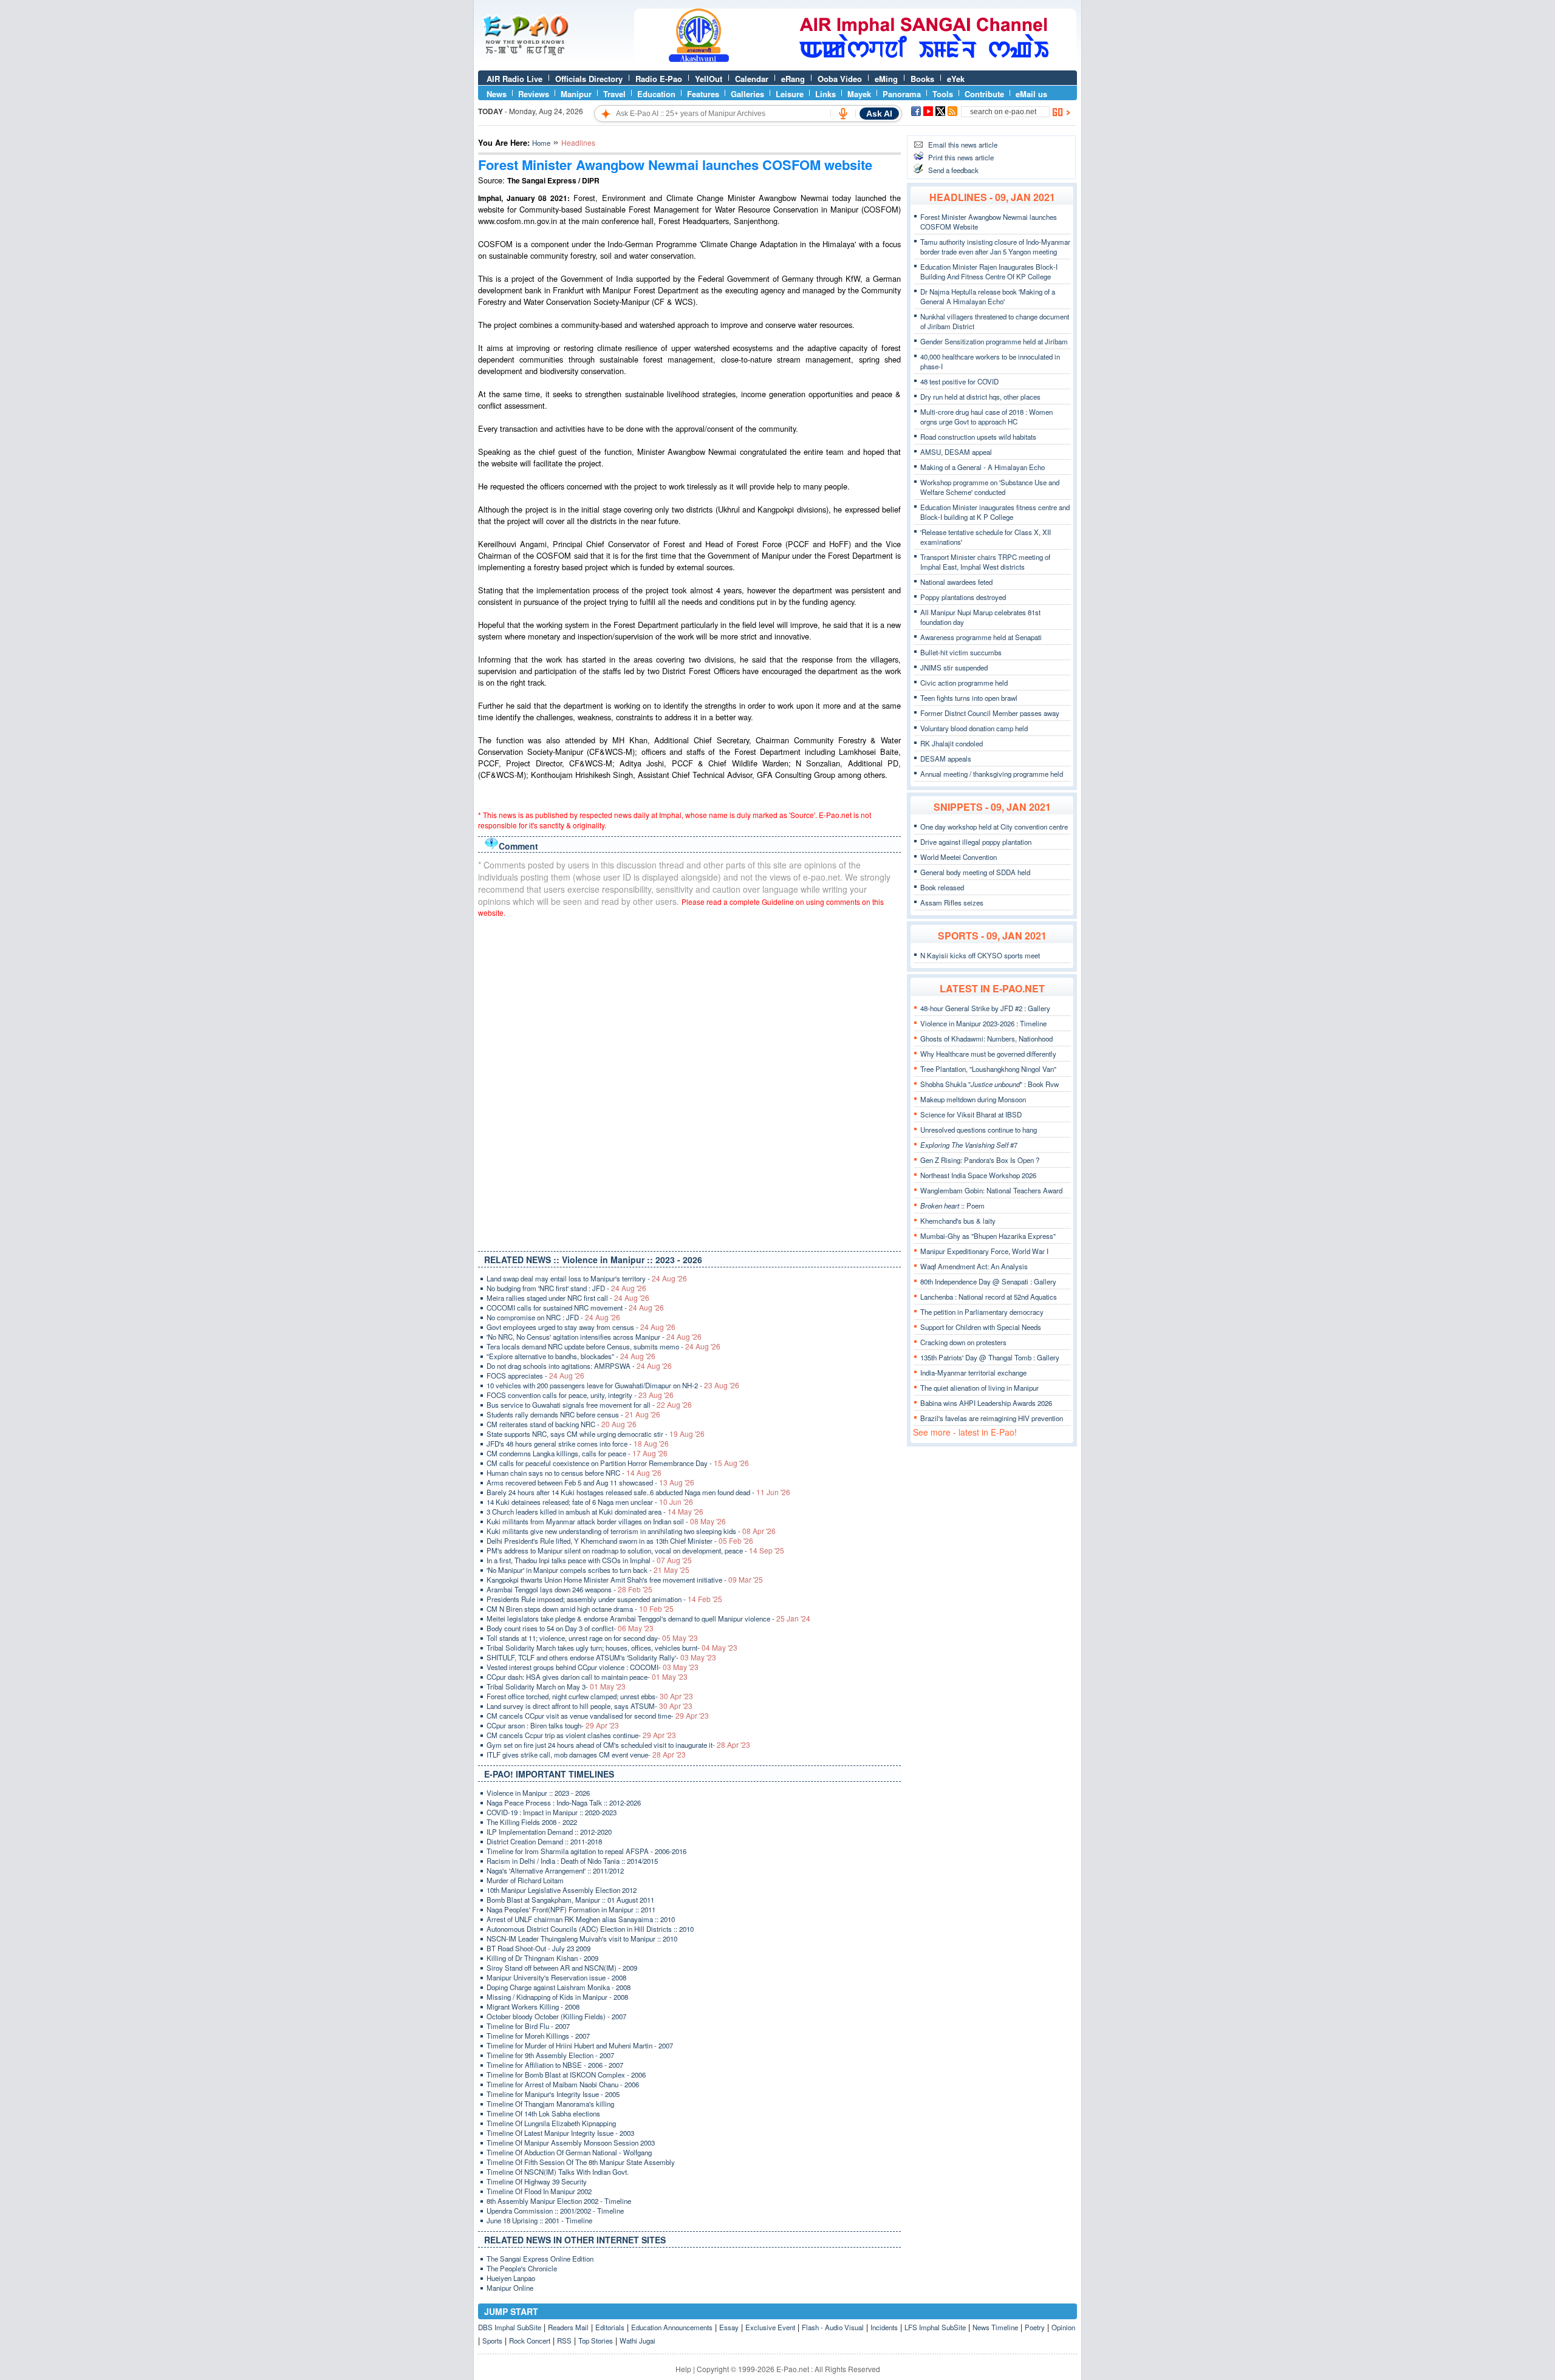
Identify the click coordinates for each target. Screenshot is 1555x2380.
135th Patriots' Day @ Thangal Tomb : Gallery (990, 1357)
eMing (886, 79)
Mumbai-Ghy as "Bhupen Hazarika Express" (988, 1236)
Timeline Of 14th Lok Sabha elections (543, 2113)
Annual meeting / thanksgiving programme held (992, 774)
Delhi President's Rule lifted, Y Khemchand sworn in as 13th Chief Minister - (620, 1541)
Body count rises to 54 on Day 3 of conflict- (570, 1628)
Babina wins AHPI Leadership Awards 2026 (986, 1403)
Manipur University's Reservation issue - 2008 (556, 1977)
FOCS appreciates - (535, 1376)
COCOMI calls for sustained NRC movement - (575, 1308)
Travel (614, 94)
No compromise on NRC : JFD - (553, 1317)
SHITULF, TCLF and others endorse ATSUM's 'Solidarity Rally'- (601, 1657)
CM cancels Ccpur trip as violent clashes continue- (581, 1735)
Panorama (902, 94)
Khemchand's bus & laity (958, 1221)
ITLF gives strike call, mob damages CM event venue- (586, 1754)
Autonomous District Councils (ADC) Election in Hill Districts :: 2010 (590, 1929)
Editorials (610, 2327)
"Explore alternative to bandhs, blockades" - (571, 1356)
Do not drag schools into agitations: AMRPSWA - (579, 1366)
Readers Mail (568, 2327)
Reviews (534, 94)
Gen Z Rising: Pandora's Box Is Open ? (980, 1160)
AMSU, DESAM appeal (956, 452)
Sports (492, 2341)
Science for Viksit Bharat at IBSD (971, 1114)
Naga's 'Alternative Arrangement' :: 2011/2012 (555, 1870)
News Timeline (995, 2327)
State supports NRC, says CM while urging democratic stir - (596, 1434)
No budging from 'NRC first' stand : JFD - (566, 1288)
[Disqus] (689, 1082)
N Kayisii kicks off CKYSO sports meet (980, 955)
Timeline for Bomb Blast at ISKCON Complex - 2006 (566, 2075)
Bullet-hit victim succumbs (961, 652)
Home (541, 143)
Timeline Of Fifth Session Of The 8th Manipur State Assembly (581, 2162)
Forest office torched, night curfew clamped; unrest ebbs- (590, 1696)
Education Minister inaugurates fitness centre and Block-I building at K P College (995, 512)
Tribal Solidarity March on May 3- (556, 1686)
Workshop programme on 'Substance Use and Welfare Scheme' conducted (990, 487)
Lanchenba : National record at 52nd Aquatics (989, 1297)
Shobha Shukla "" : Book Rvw (989, 1084)
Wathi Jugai (637, 2341)
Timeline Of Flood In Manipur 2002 (539, 2191)
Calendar (752, 79)
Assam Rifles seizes (952, 902)
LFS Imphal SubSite (935, 2327)
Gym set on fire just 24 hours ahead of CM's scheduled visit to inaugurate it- (618, 1745)
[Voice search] (843, 114)
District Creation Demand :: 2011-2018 (544, 1841)
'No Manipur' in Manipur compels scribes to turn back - (588, 1570)
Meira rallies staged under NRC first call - (568, 1298)
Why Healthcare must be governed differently (988, 1054)
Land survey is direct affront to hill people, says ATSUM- (590, 1706)
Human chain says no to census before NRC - (574, 1473)
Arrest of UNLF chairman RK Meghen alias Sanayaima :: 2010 (581, 1919)
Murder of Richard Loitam (525, 1880)
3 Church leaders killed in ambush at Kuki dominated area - (595, 1512)
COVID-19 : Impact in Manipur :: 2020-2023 (552, 1812)
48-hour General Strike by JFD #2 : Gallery (985, 1008)
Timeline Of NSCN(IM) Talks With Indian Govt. (558, 2172)
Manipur (576, 94)
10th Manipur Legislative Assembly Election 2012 (562, 1890)
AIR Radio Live (514, 79)
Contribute (984, 94)
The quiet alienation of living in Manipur (979, 1388)
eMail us (1031, 94)
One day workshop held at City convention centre (994, 827)
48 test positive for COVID (959, 381)
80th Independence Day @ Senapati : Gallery (988, 1281)
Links (825, 94)
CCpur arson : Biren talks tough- (553, 1725)
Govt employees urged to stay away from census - (581, 1327)
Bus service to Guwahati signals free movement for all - (589, 1405)
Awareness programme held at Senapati (981, 637)
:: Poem (952, 1205)
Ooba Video (840, 79)
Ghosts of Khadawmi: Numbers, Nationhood (986, 1038)
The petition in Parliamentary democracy (982, 1312)
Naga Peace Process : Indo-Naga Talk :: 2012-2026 (564, 1802)
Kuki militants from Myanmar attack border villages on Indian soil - (606, 1521)
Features (703, 94)
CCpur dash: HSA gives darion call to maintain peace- (587, 1677)
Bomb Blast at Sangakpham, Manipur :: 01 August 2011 (570, 1900)
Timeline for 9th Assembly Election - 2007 (550, 2055)
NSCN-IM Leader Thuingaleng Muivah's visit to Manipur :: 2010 (582, 1938)
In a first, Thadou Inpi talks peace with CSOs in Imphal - (589, 1560)
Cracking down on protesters (963, 1342)
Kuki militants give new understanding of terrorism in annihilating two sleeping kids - (631, 1531)
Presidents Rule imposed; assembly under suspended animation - (604, 1599)
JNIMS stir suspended (954, 667)
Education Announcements (672, 2327)
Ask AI (879, 114)
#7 (969, 1145)
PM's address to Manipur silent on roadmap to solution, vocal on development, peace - (635, 1550)
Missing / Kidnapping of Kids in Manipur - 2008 (557, 1997)
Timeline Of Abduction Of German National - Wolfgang (569, 2152)
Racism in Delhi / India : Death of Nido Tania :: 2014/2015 (572, 1861)
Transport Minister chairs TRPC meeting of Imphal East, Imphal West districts (985, 562)
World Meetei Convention (959, 857)
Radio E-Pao (659, 79)
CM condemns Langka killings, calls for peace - (577, 1453)
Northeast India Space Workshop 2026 (978, 1175)
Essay (729, 2327)
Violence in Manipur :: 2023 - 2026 (538, 1793)
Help (683, 2369)
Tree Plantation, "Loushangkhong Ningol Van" (988, 1069)
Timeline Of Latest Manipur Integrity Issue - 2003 (560, 2133)
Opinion (1063, 2327)
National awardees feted (956, 582)
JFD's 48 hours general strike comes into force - (578, 1444)
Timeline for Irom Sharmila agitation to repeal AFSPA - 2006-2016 (586, 1851)
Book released (942, 887)
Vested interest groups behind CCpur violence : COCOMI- (593, 1667)
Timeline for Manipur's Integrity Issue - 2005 (553, 2094)
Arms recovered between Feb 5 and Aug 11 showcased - (590, 1482)
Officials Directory (589, 79)
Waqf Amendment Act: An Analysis (974, 1266)
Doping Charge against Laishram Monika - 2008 (559, 1987)
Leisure (790, 94)
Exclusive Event (770, 2327)
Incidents (884, 2327)
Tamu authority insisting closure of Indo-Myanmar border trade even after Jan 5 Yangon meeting (995, 247)
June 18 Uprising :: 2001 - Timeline (539, 2220)
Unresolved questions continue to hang (979, 1130)
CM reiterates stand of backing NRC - (562, 1424)
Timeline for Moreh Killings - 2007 (538, 2036)
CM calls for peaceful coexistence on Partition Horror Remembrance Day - (618, 1463)
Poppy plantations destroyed (963, 597)
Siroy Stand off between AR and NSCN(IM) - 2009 (562, 1968)
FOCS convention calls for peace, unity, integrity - (580, 1395)
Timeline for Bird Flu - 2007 (528, 2026)
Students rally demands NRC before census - (573, 1414)
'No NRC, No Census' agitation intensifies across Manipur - (594, 1337)
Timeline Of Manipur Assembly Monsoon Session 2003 (571, 2143)
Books (922, 79)
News (497, 94)
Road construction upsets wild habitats (978, 437)
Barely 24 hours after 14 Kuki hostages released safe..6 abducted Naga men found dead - (638, 1492)
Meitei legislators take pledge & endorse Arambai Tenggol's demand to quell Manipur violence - (648, 1618)
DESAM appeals (946, 759)
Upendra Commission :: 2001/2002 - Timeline (555, 2211)
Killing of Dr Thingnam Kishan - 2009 (542, 1958)
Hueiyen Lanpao (511, 2278)
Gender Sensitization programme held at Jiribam (994, 341)
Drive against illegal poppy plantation (976, 842)
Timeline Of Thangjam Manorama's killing (550, 2104)
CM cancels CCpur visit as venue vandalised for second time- (598, 1716)
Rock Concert (530, 2341)
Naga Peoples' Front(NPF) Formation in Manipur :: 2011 (571, 1909)
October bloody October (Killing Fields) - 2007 (556, 2016)
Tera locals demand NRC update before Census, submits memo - (603, 1346)
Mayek (859, 94)
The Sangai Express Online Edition (540, 2259)
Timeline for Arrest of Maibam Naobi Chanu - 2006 (563, 2084)
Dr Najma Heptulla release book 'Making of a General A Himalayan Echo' (988, 296)
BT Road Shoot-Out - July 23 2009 (538, 1948)
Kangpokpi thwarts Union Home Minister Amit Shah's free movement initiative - (625, 1580)
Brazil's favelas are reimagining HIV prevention (992, 1418)
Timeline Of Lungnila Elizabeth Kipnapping (551, 2123)
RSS (564, 2341)
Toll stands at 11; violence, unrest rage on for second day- (592, 1638)
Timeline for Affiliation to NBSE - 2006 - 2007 (555, 2065)
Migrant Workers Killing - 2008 (533, 2007)
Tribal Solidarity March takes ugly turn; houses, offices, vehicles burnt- (612, 1648)
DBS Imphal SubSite (510, 2327)
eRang (793, 79)
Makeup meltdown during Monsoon (973, 1099)
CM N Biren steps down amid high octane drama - (580, 1609)
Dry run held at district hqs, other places (980, 397)
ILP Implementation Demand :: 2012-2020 (549, 1832)
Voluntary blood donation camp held (974, 728)
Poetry (1035, 2327)
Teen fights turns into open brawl (969, 698)
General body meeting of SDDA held (975, 872)
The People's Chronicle (522, 2268)
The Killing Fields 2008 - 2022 (532, 1822)
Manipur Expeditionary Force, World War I (984, 1251)
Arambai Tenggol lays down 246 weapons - (569, 1589)
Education (656, 94)
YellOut (709, 79)
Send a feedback (953, 170)
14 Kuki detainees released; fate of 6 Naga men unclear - (590, 1502)
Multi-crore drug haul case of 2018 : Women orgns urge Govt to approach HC (986, 417)
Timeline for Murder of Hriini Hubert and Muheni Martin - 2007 (580, 2045)
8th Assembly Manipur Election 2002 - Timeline (559, 2201)
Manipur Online (510, 2288)
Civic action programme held (964, 683)
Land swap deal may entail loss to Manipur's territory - (587, 1278)
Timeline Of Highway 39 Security (537, 2181)
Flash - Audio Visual (833, 2327)
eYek (956, 79)
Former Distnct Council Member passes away (990, 713)
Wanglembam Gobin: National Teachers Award (991, 1190)
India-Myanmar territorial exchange (973, 1372)
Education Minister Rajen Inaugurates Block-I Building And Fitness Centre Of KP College (989, 271)
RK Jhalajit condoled (952, 743)
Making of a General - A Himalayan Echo (983, 467)
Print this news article (961, 157)
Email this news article (963, 145)
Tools (943, 94)
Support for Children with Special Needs (981, 1327)
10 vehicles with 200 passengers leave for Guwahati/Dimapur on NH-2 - (613, 1385)
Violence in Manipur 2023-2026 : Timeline (983, 1023)
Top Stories (596, 2341)
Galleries (747, 94)
